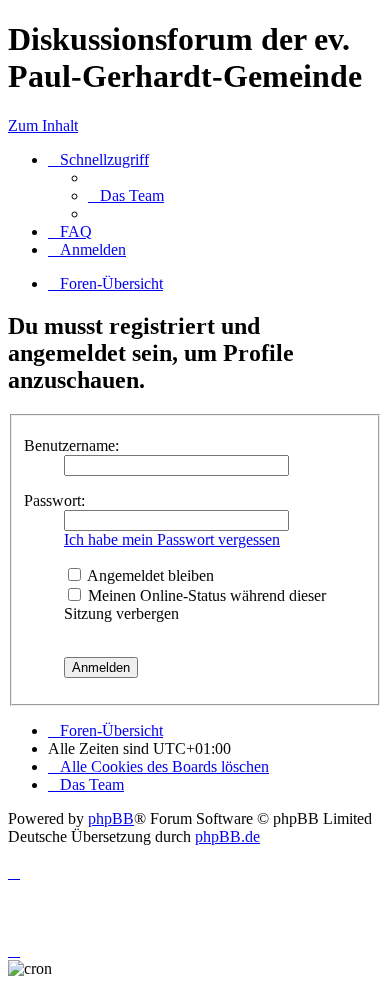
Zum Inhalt (43, 125)
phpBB (111, 818)
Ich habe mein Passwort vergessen (172, 539)
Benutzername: (71, 445)
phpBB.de (227, 836)
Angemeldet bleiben (149, 575)
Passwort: (54, 500)
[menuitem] (126, 195)
